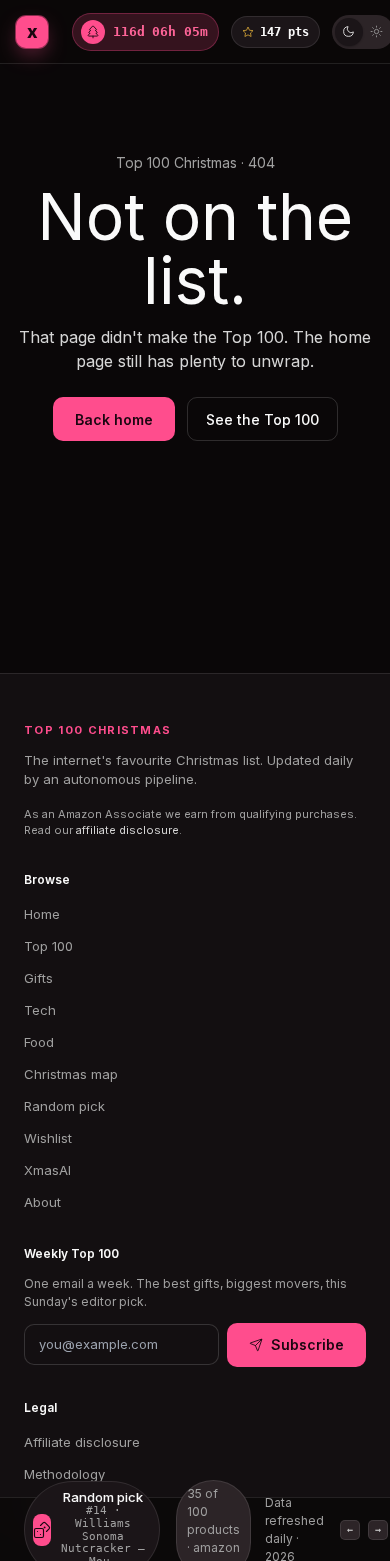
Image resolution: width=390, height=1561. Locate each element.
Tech (40, 1010)
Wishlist (48, 1138)
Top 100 (48, 946)
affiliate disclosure (127, 830)
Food (39, 1042)
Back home (114, 419)
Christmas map (71, 1074)
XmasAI (47, 1170)
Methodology (64, 1474)
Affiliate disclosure (82, 1442)
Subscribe (307, 1344)
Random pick (64, 1106)
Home (42, 914)
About (42, 1202)
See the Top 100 (262, 419)
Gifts (38, 978)
